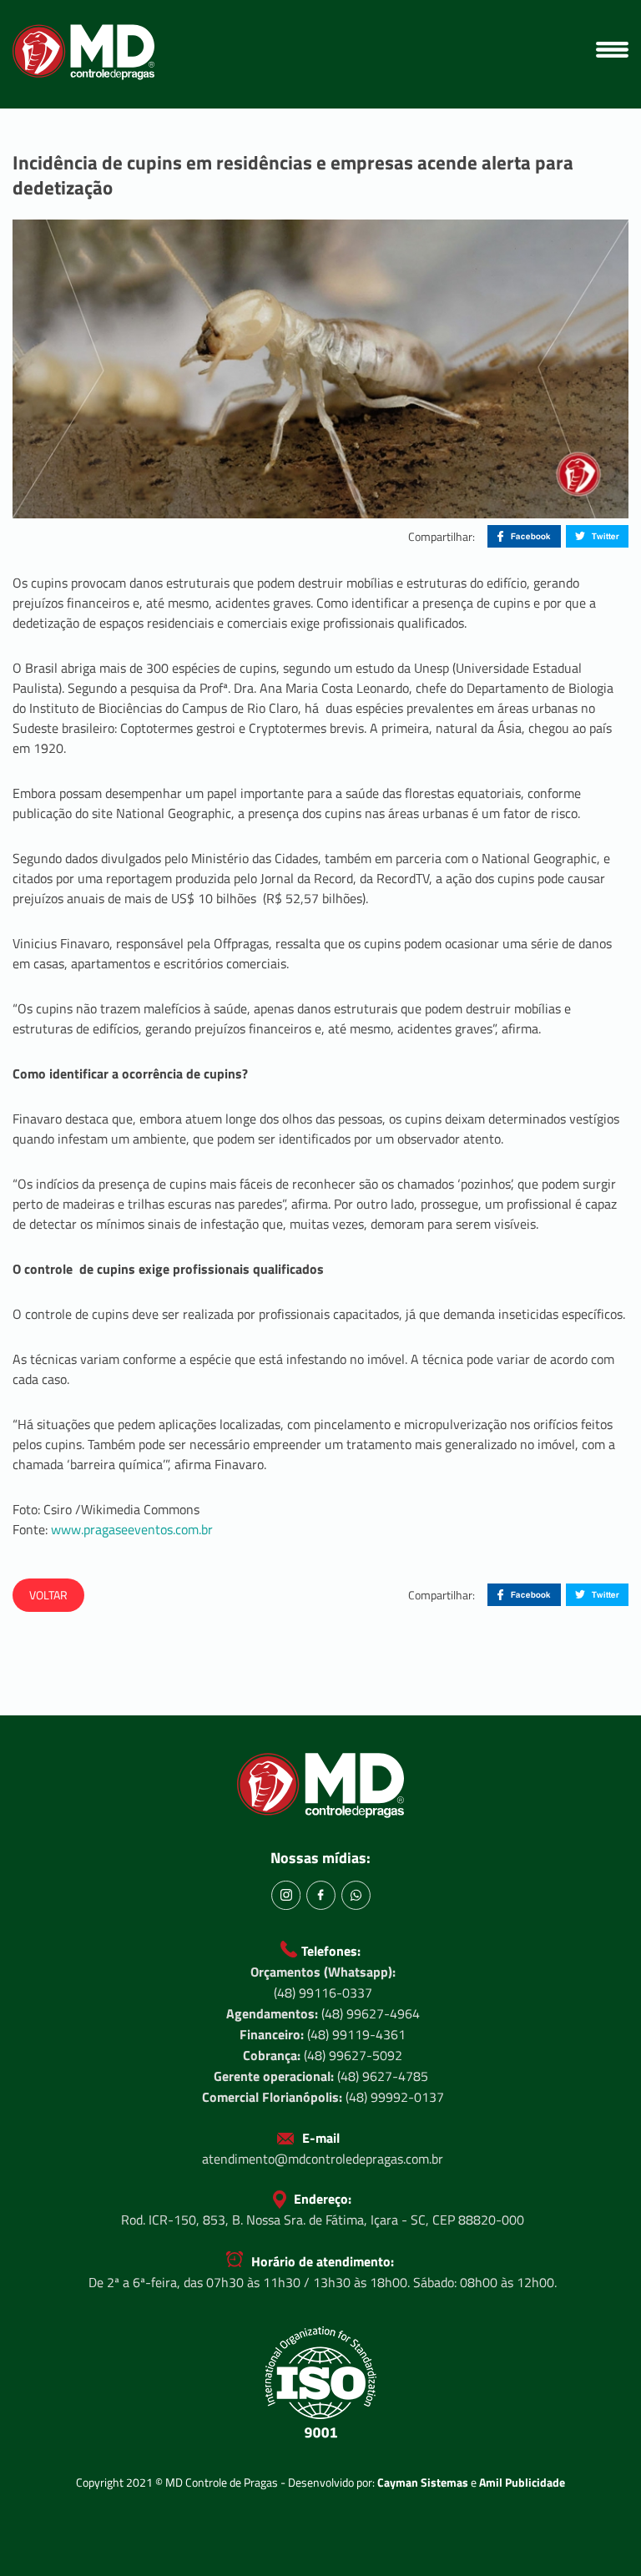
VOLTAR (48, 1595)
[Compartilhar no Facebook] (524, 536)
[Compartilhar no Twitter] (597, 536)
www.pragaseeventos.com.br (132, 1529)
